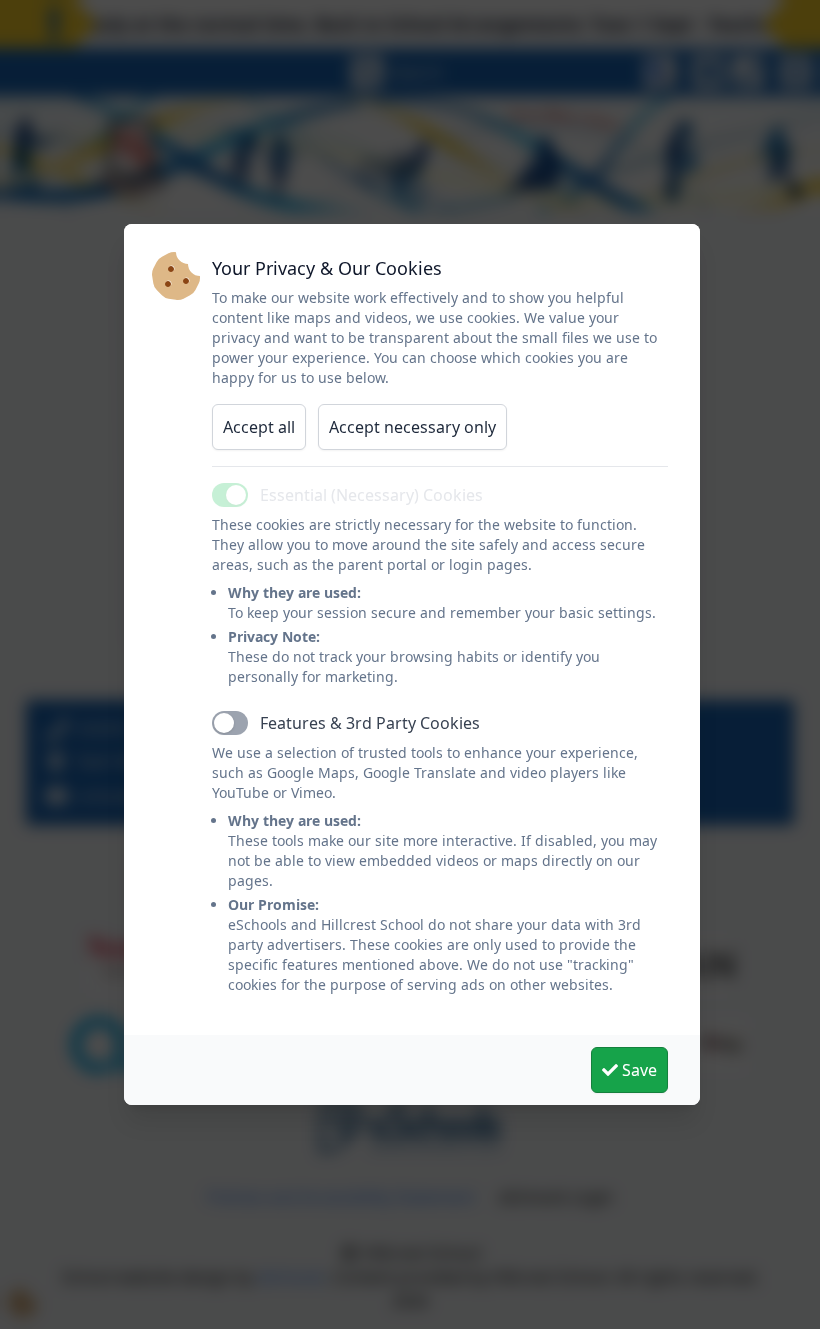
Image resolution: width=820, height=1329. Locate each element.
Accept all (259, 427)
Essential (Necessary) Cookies (371, 495)
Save (637, 1070)
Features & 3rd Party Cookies (370, 723)
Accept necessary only (412, 427)
